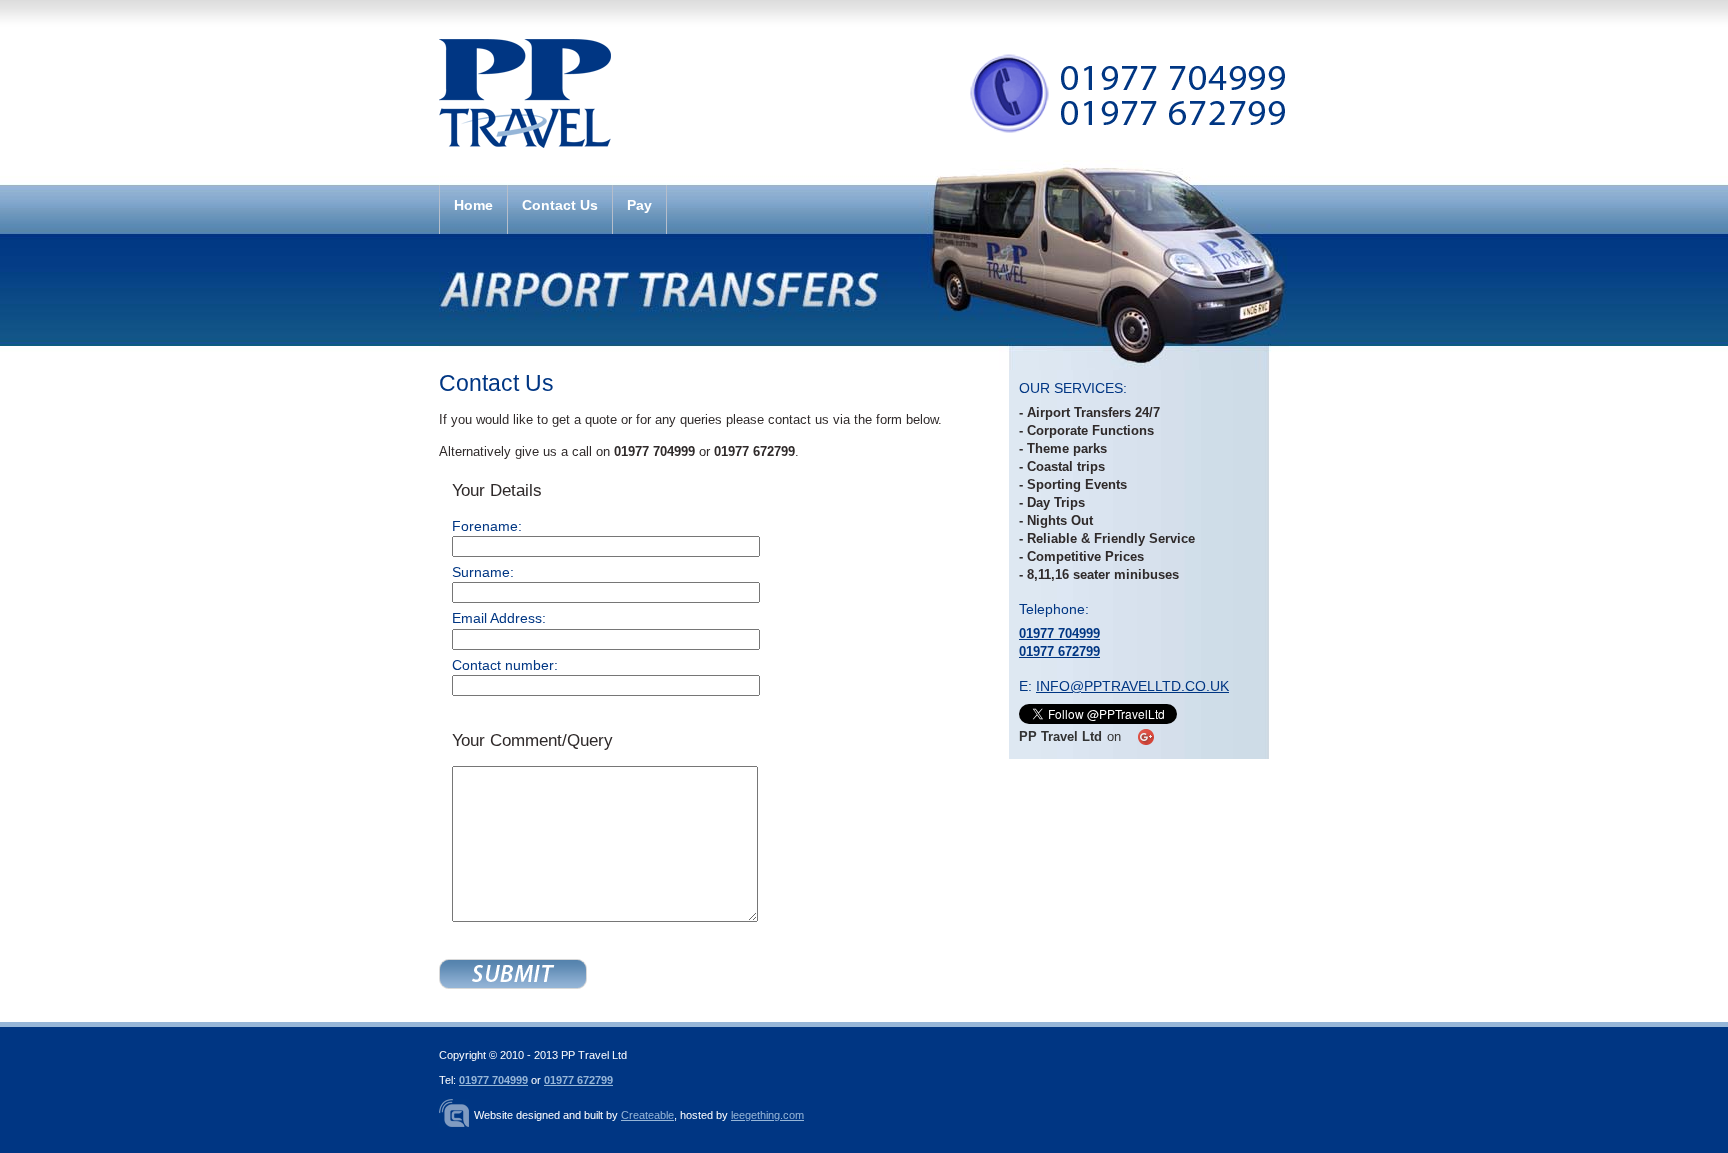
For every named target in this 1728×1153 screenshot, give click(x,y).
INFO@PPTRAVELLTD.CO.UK (1132, 686)
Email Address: (499, 618)
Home (473, 205)
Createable (647, 1115)
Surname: (483, 572)
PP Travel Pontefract (525, 119)
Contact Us (560, 205)
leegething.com (767, 1115)
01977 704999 (1059, 633)
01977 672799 (1059, 651)
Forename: (487, 526)
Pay (639, 205)
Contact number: (505, 665)
